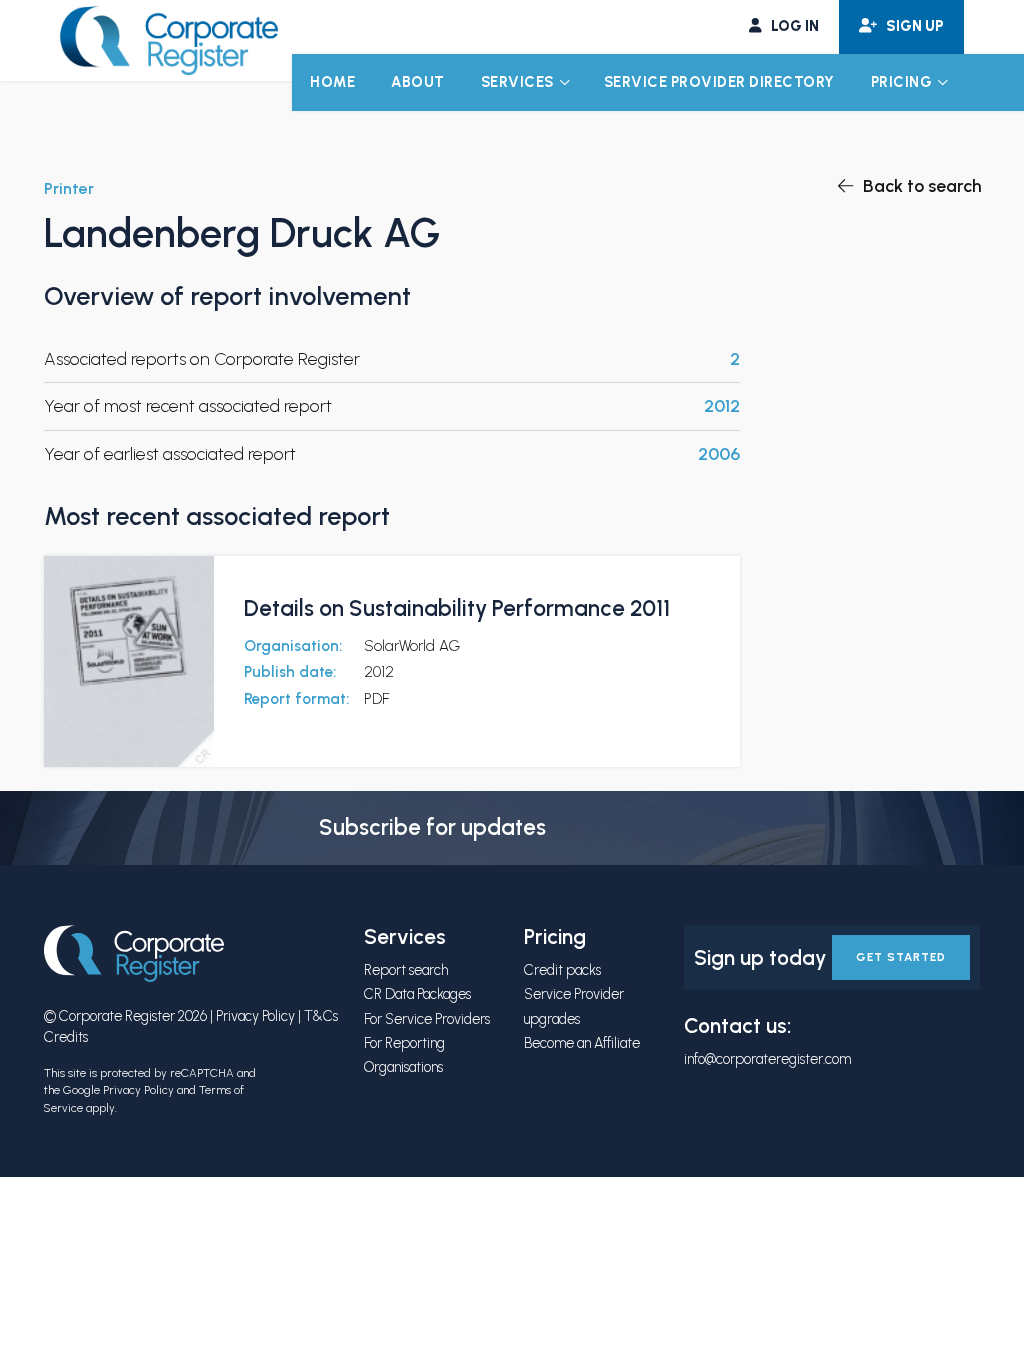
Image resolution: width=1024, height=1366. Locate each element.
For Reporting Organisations (404, 1055)
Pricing (902, 82)
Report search (406, 970)
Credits (66, 1037)
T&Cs (321, 1016)
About (418, 82)
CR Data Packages (417, 994)
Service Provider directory (719, 82)
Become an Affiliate (582, 1043)
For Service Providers (427, 1019)
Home (332, 82)
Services (517, 82)
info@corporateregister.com (767, 1059)
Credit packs (562, 970)
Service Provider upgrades (574, 1006)
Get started (901, 957)
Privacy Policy (255, 1016)
